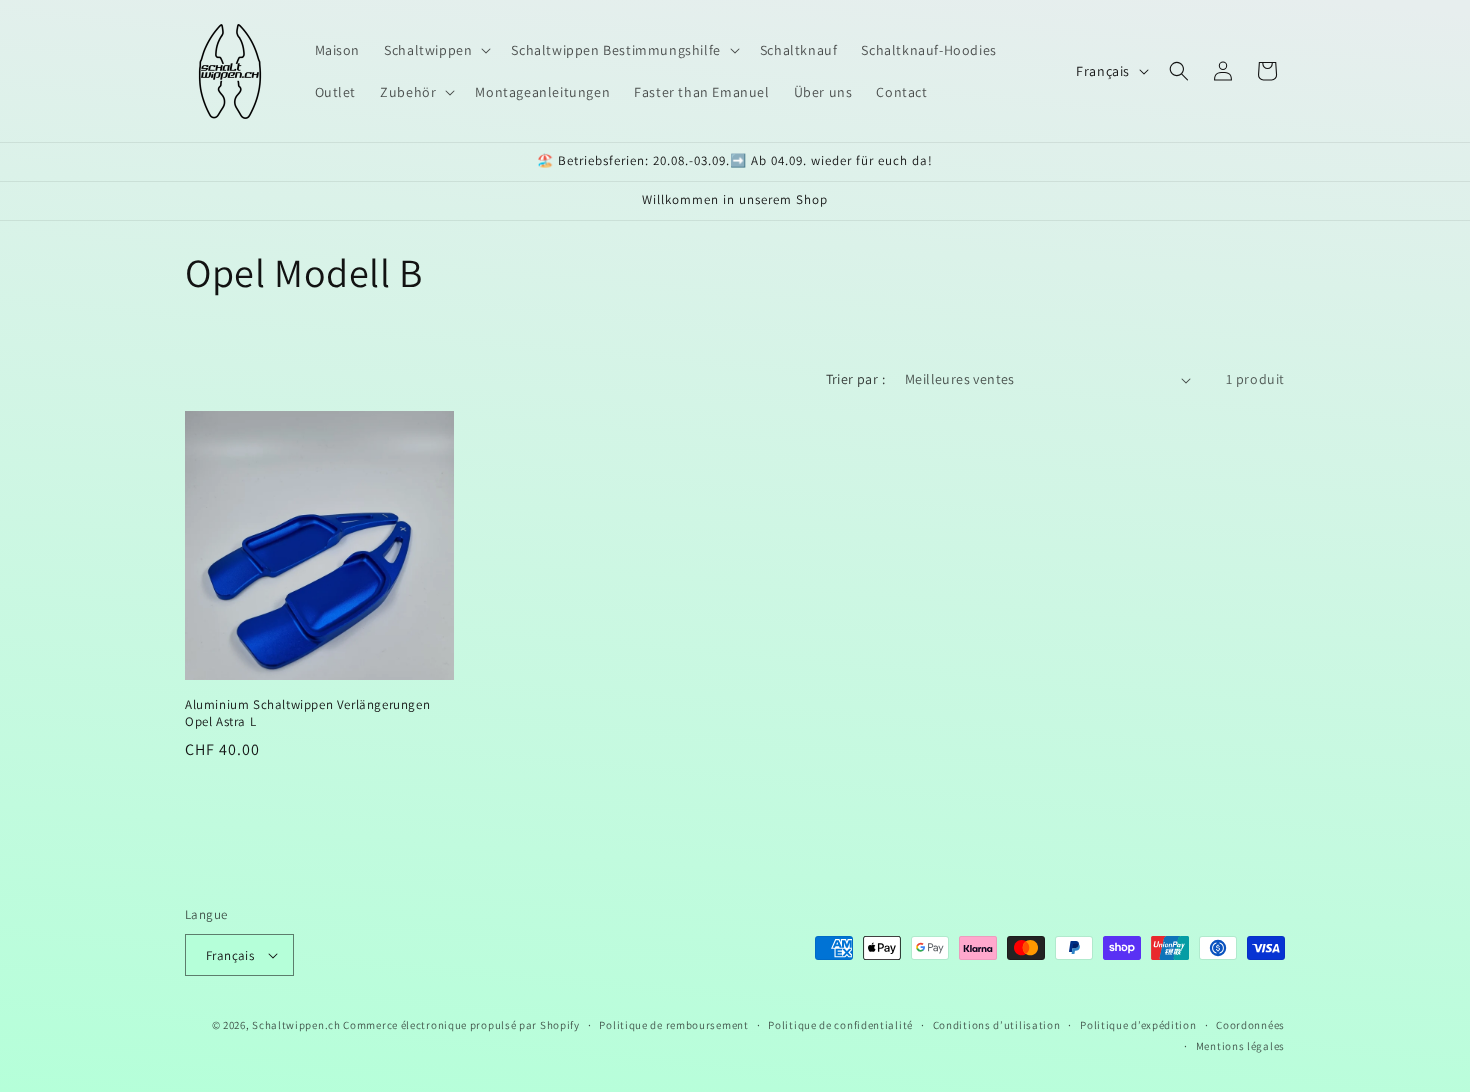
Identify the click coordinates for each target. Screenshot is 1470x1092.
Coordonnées (1250, 1025)
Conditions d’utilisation (997, 1025)
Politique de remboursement (673, 1025)
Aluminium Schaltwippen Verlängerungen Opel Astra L (307, 713)
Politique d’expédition (1138, 1025)
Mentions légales (1240, 1046)
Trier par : (855, 379)
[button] (435, 50)
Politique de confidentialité (840, 1025)
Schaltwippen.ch (296, 1025)
